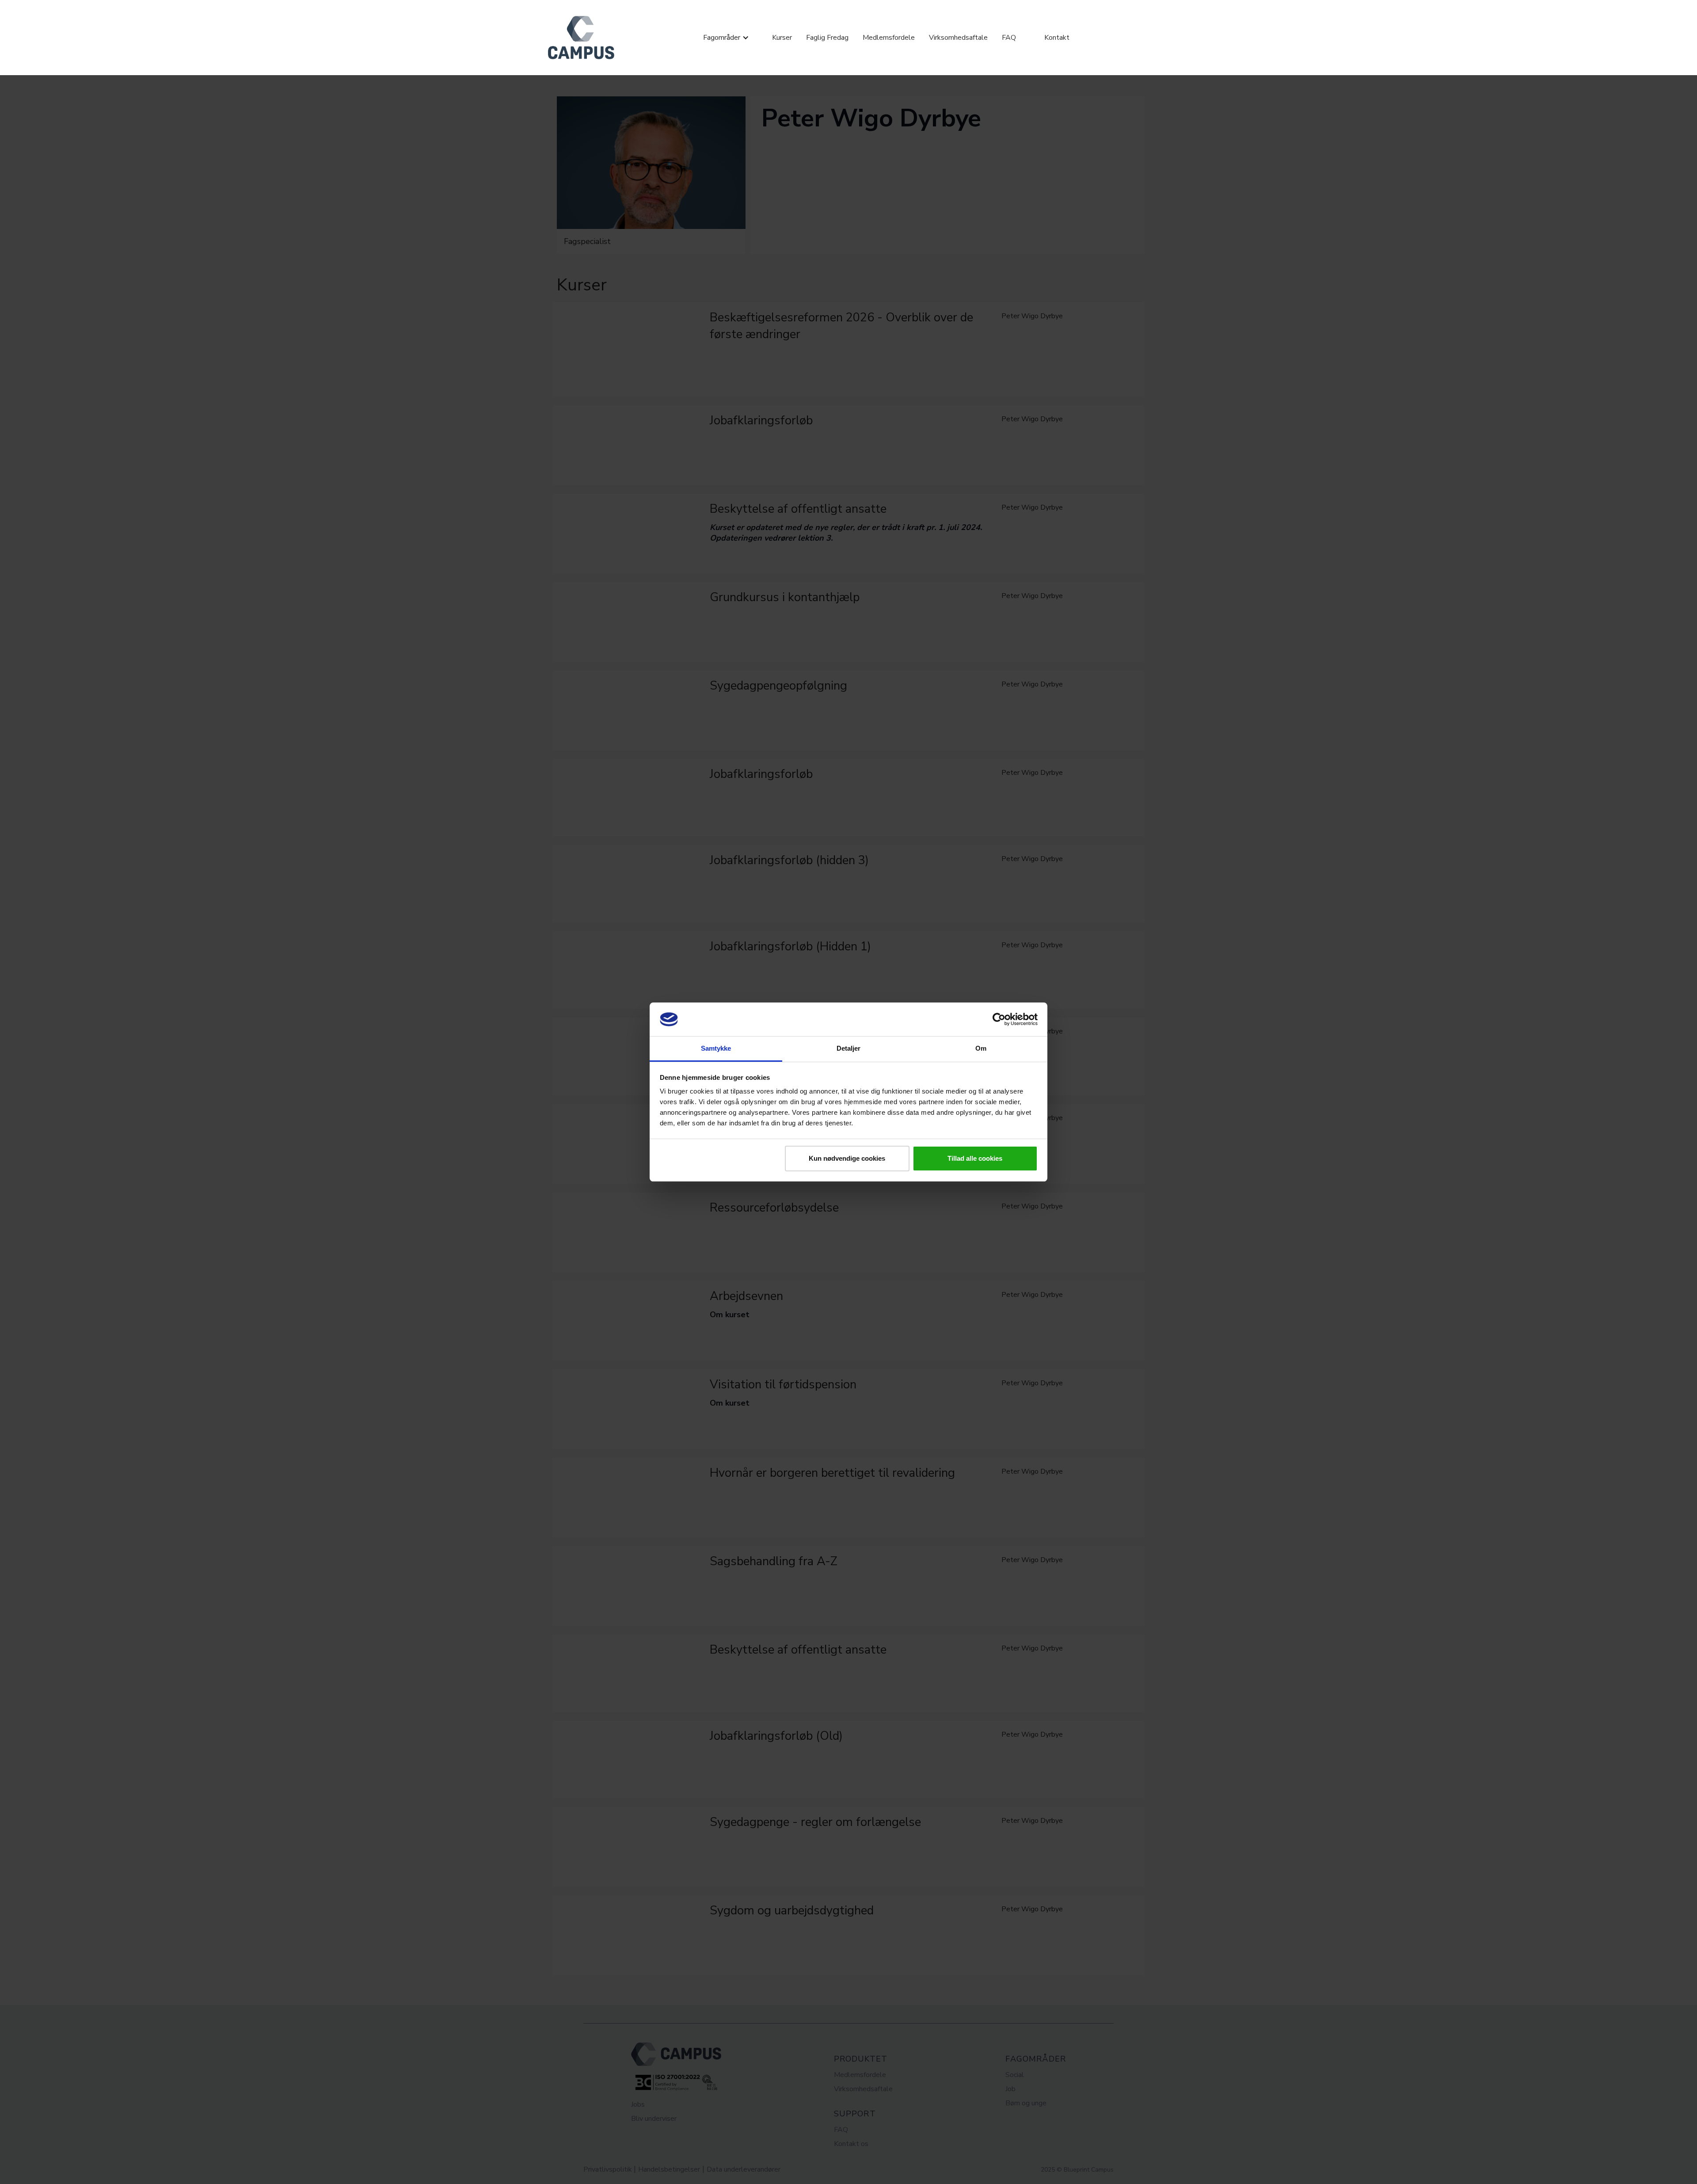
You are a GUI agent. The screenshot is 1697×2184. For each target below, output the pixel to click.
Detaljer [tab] (849, 1048)
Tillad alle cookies (975, 1158)
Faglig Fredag (827, 38)
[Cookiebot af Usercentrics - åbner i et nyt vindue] (999, 1019)
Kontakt (1057, 38)
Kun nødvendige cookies (847, 1158)
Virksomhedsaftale (958, 38)
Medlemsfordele (889, 38)
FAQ (1009, 38)
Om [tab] (981, 1048)
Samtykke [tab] (716, 1048)
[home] (581, 38)
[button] (726, 38)
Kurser (782, 38)
